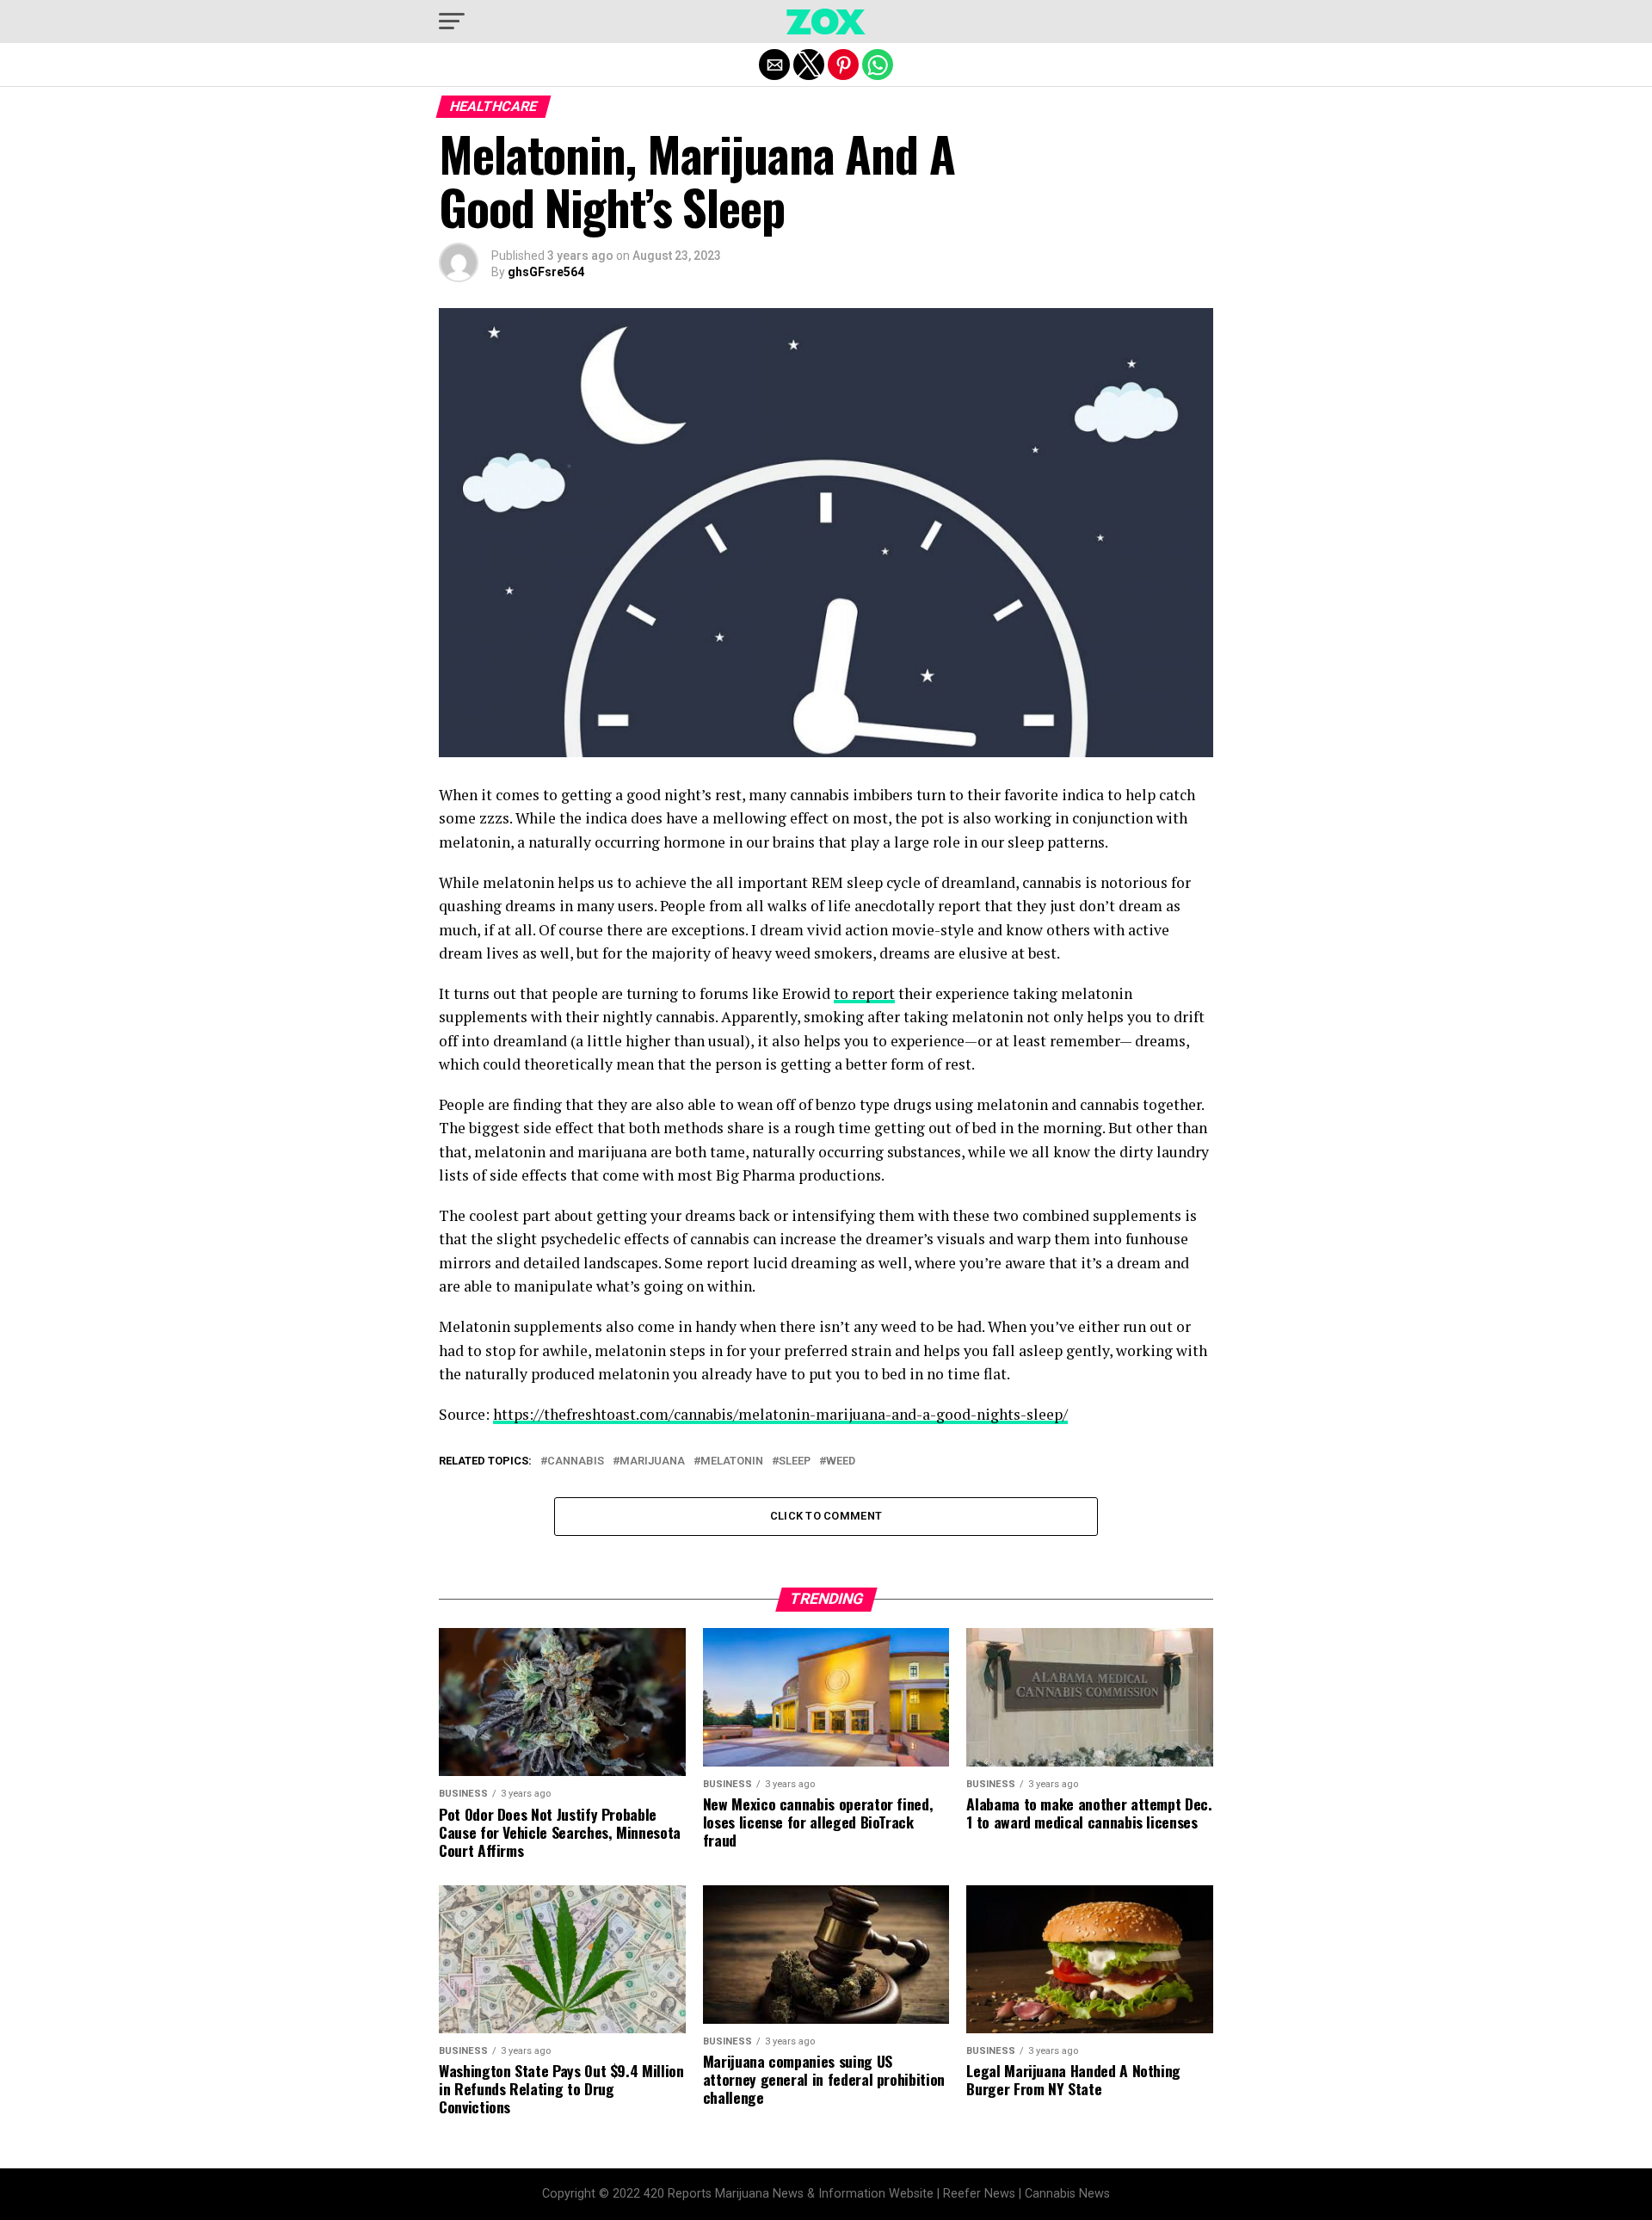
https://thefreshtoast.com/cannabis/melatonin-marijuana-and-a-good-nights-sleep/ (780, 1414)
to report (864, 993)
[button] (452, 22)
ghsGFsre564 (546, 272)
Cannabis (576, 1461)
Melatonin (732, 1461)
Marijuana (652, 1461)
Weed (841, 1461)
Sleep (795, 1461)
